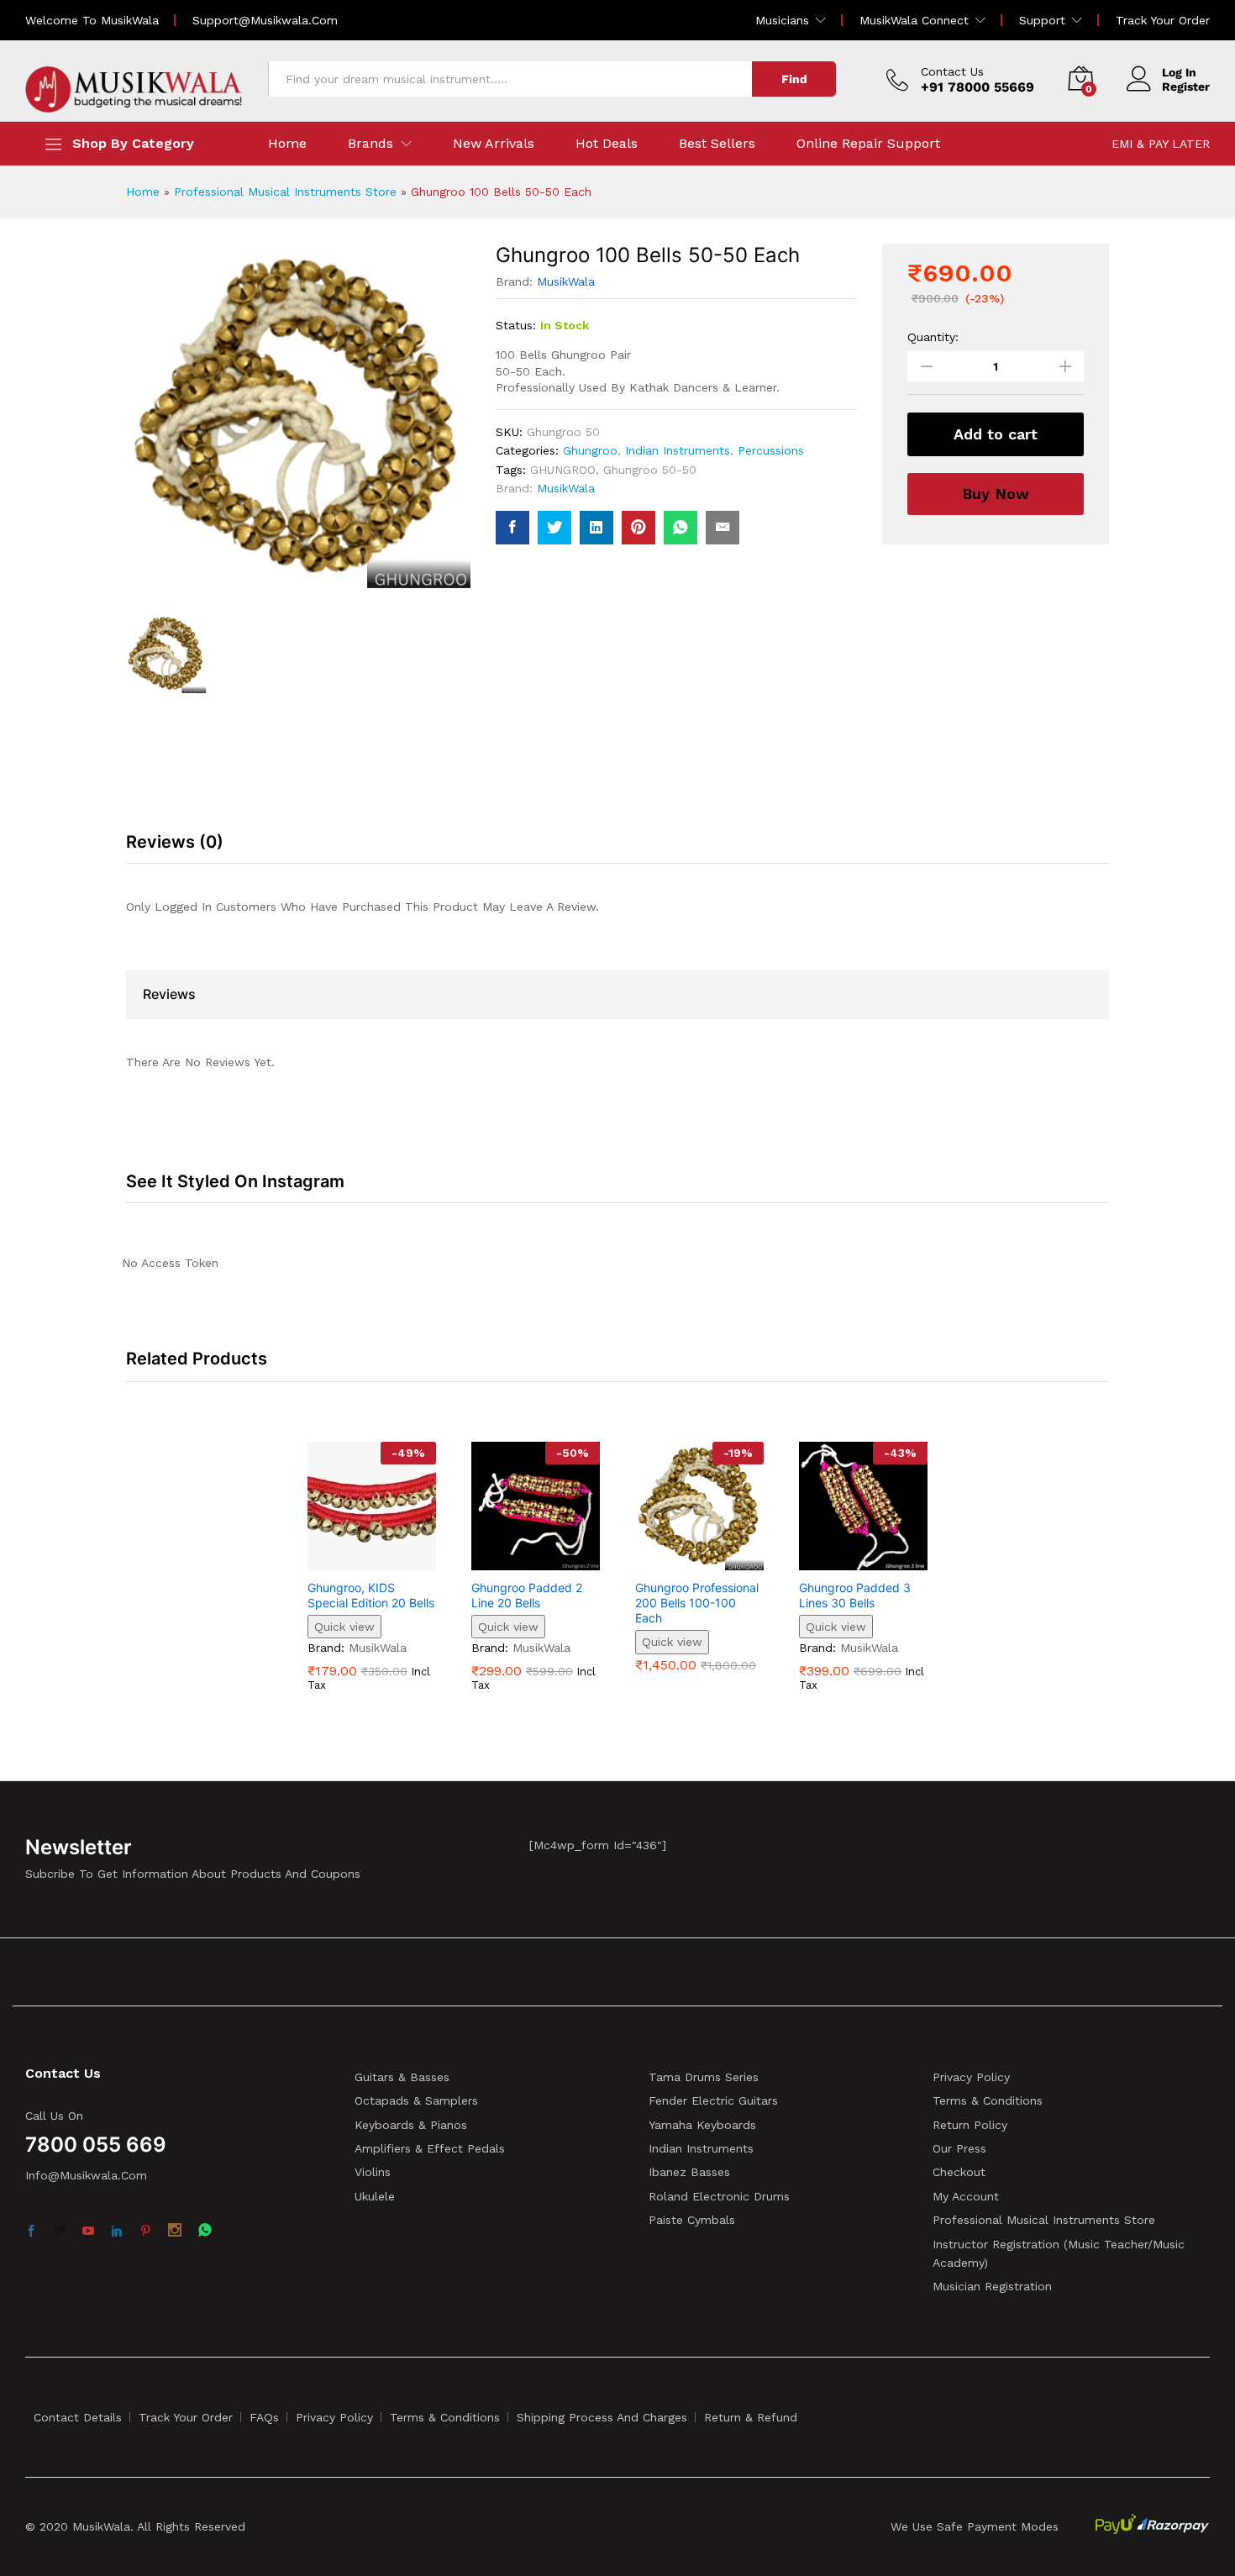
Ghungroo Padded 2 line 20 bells (527, 1595)
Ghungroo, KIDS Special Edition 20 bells (371, 1595)
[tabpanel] (372, 1579)
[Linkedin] (117, 2232)
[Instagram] (175, 2232)
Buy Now (996, 494)
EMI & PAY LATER (1161, 144)
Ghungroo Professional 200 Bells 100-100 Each (697, 1603)
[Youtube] (88, 2232)
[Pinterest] (145, 2232)
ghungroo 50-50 (650, 470)
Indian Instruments (678, 450)
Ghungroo (590, 450)
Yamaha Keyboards (702, 2125)
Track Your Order (1163, 20)
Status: (516, 325)
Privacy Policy (971, 2077)
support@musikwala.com (265, 20)
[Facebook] (31, 2232)
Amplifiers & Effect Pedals (430, 2148)
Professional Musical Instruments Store (285, 192)
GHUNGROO (563, 470)
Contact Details (78, 2417)
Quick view (344, 1627)
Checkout (959, 2172)
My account (966, 2196)
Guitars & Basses (402, 2077)
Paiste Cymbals (692, 2220)
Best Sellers (717, 144)
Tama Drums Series (704, 2077)
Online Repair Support (868, 144)
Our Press (959, 2148)
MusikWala (566, 281)
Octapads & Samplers (416, 2100)
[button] (353, 1560)
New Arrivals (494, 144)
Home (287, 144)
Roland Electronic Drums (719, 2196)
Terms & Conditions (988, 2100)
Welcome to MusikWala (92, 20)
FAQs (264, 2417)
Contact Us (952, 71)
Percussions (771, 450)
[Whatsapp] (205, 2231)
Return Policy (970, 2125)
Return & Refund (751, 2417)
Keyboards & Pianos (411, 2125)
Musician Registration (992, 2286)
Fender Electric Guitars (713, 2100)
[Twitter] (60, 2232)
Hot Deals (607, 144)
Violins (373, 2172)
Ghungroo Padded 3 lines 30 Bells (855, 1595)
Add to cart (996, 434)
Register (1186, 87)
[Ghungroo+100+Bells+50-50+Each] (554, 528)
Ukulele (375, 2196)
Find (794, 79)
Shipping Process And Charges (602, 2417)
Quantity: (933, 337)
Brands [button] (370, 144)
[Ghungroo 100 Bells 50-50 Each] (512, 528)
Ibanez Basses (689, 2172)
